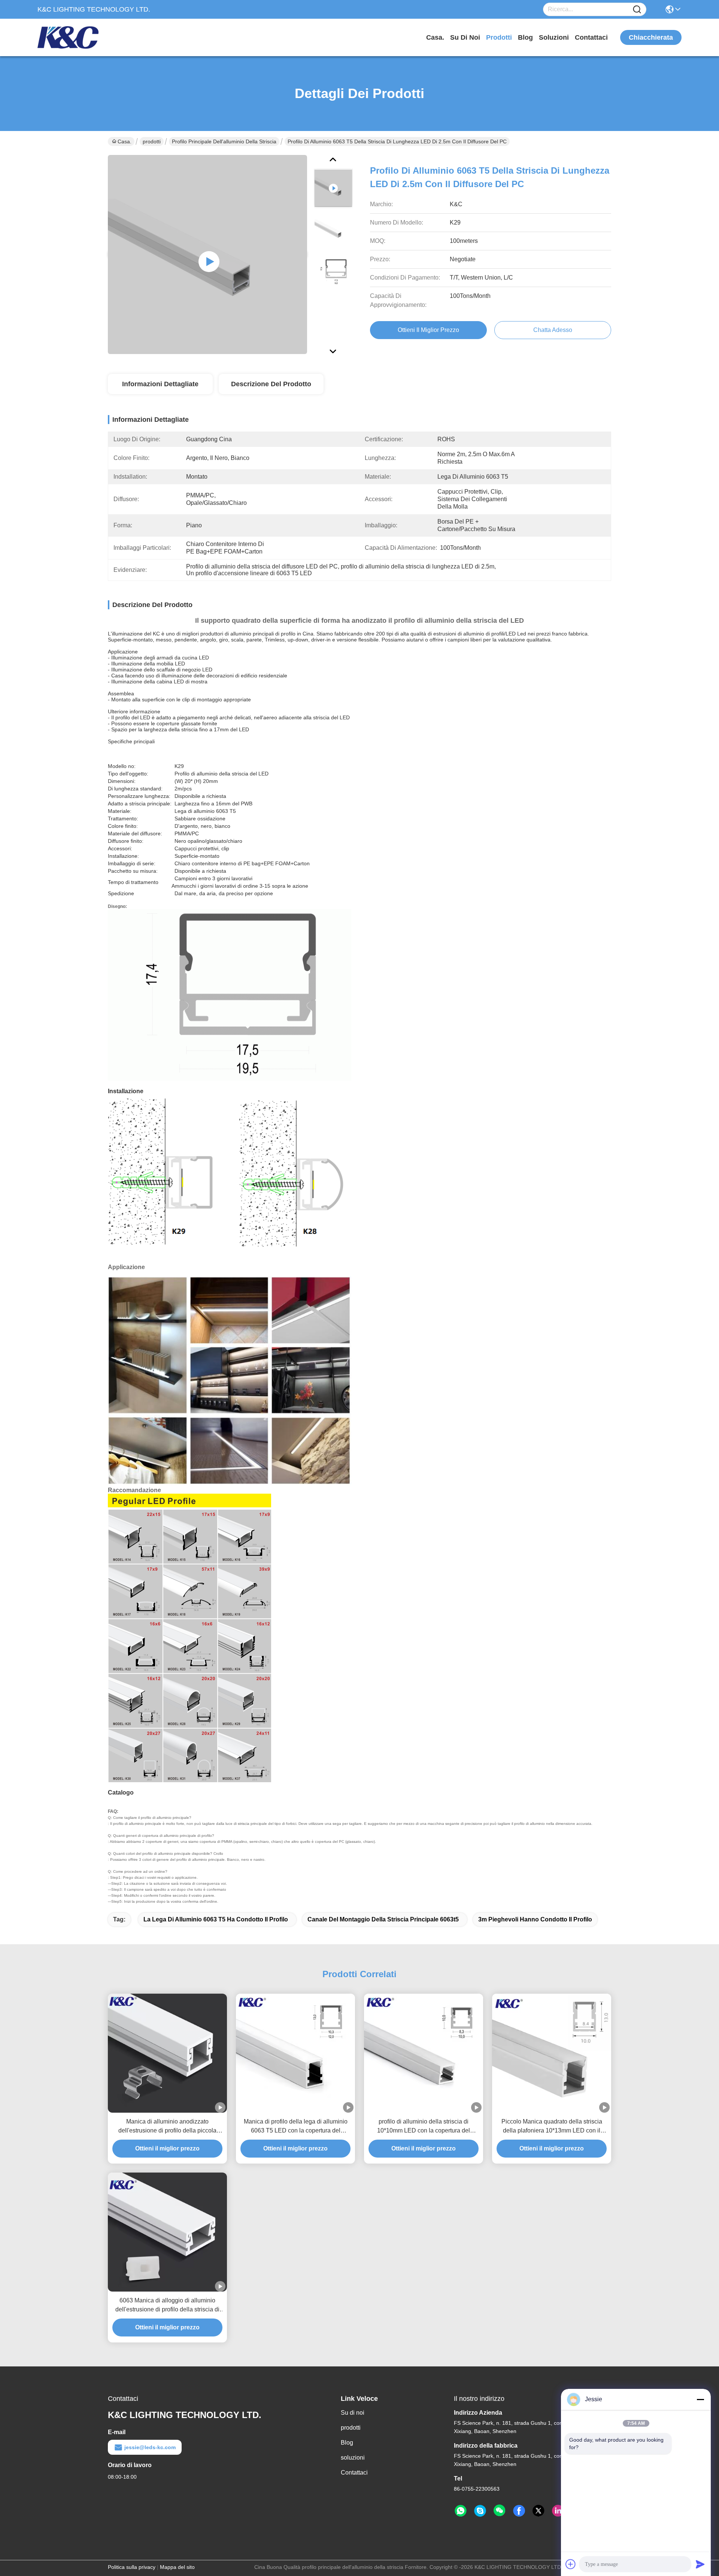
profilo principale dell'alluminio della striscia (224, 141)
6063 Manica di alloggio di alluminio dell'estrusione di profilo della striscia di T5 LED (167, 2306)
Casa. (435, 37)
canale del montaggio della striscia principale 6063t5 (383, 1919)
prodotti (499, 37)
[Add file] (571, 2564)
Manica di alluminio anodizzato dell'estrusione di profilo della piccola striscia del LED (167, 2127)
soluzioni (554, 37)
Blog (525, 37)
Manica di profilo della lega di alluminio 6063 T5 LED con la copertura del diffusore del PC (296, 2127)
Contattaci (591, 37)
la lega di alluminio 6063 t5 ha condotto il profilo (216, 1919)
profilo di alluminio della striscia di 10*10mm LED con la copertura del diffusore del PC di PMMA (424, 2127)
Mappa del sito (177, 2567)
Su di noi (465, 37)
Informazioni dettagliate (160, 384)
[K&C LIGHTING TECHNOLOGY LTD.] (79, 37)
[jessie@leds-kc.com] (480, 2511)
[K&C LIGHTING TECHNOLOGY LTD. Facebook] (519, 2511)
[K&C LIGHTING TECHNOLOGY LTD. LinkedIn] (558, 2511)
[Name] (637, 10)
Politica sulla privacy (132, 2567)
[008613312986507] (461, 2511)
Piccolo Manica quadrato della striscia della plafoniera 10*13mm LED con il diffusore (552, 2127)
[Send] (700, 2564)
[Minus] (700, 2399)
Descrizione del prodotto (271, 384)
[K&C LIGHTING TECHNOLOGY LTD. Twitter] (539, 2511)
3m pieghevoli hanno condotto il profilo (535, 1919)
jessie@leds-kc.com (150, 2447)
